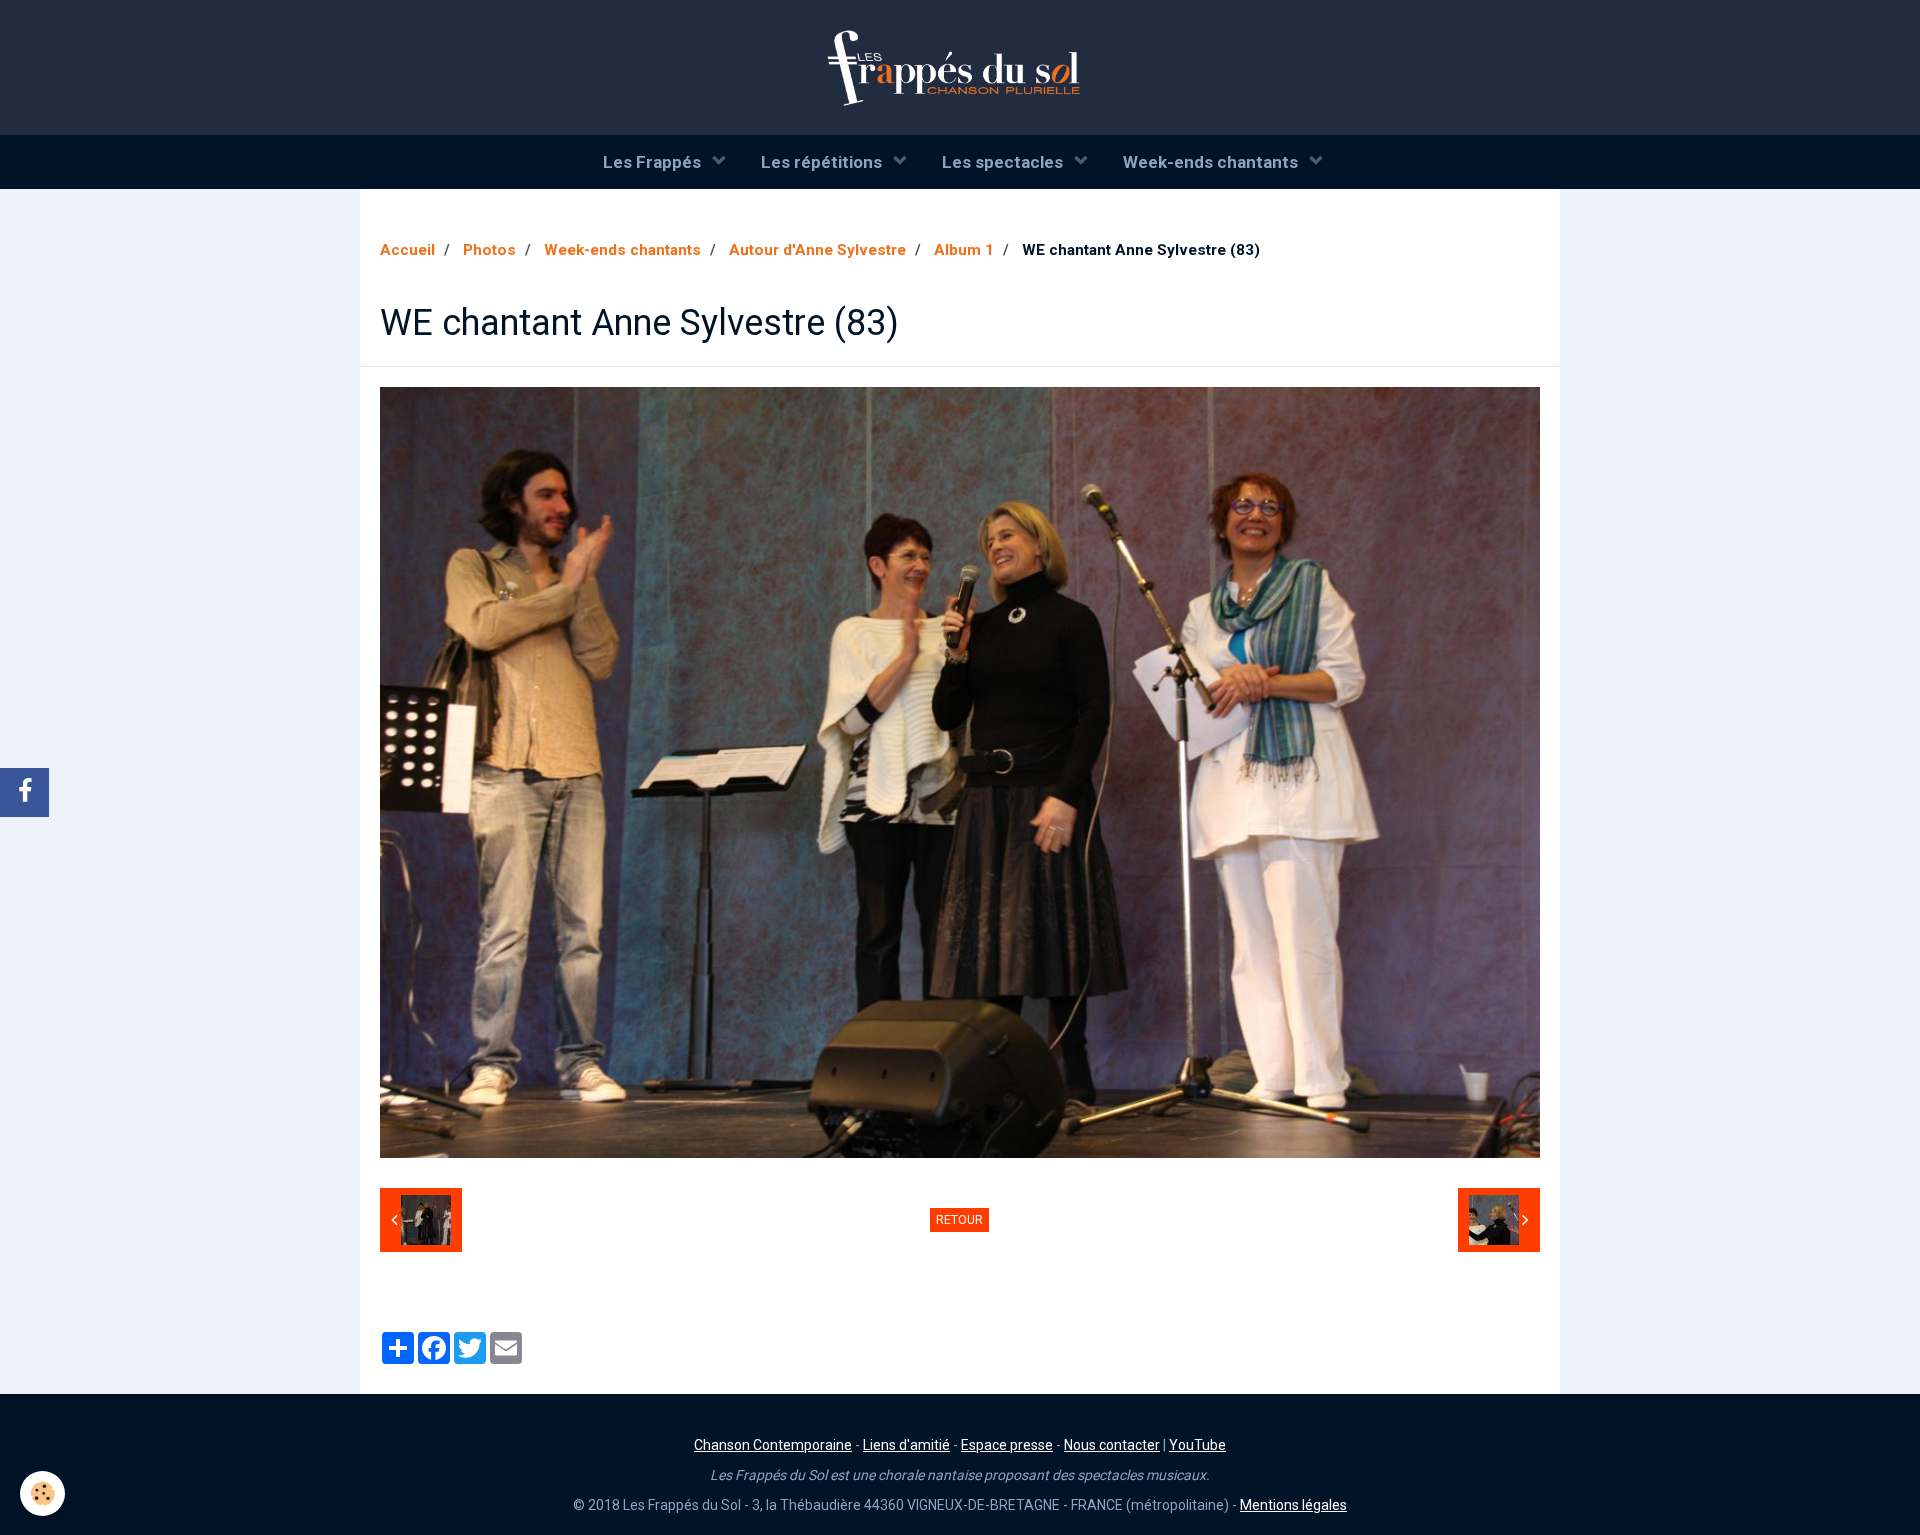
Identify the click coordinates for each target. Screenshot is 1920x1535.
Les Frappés (654, 162)
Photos (489, 250)
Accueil (407, 250)
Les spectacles (1004, 162)
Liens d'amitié (906, 1445)
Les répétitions (823, 162)
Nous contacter (1112, 1445)
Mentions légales (1293, 1505)
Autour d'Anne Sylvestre (817, 250)
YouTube (1197, 1445)
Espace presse (1007, 1445)
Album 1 (964, 250)
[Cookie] (42, 1493)
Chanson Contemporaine (773, 1445)
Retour (959, 1220)
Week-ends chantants (1212, 162)
